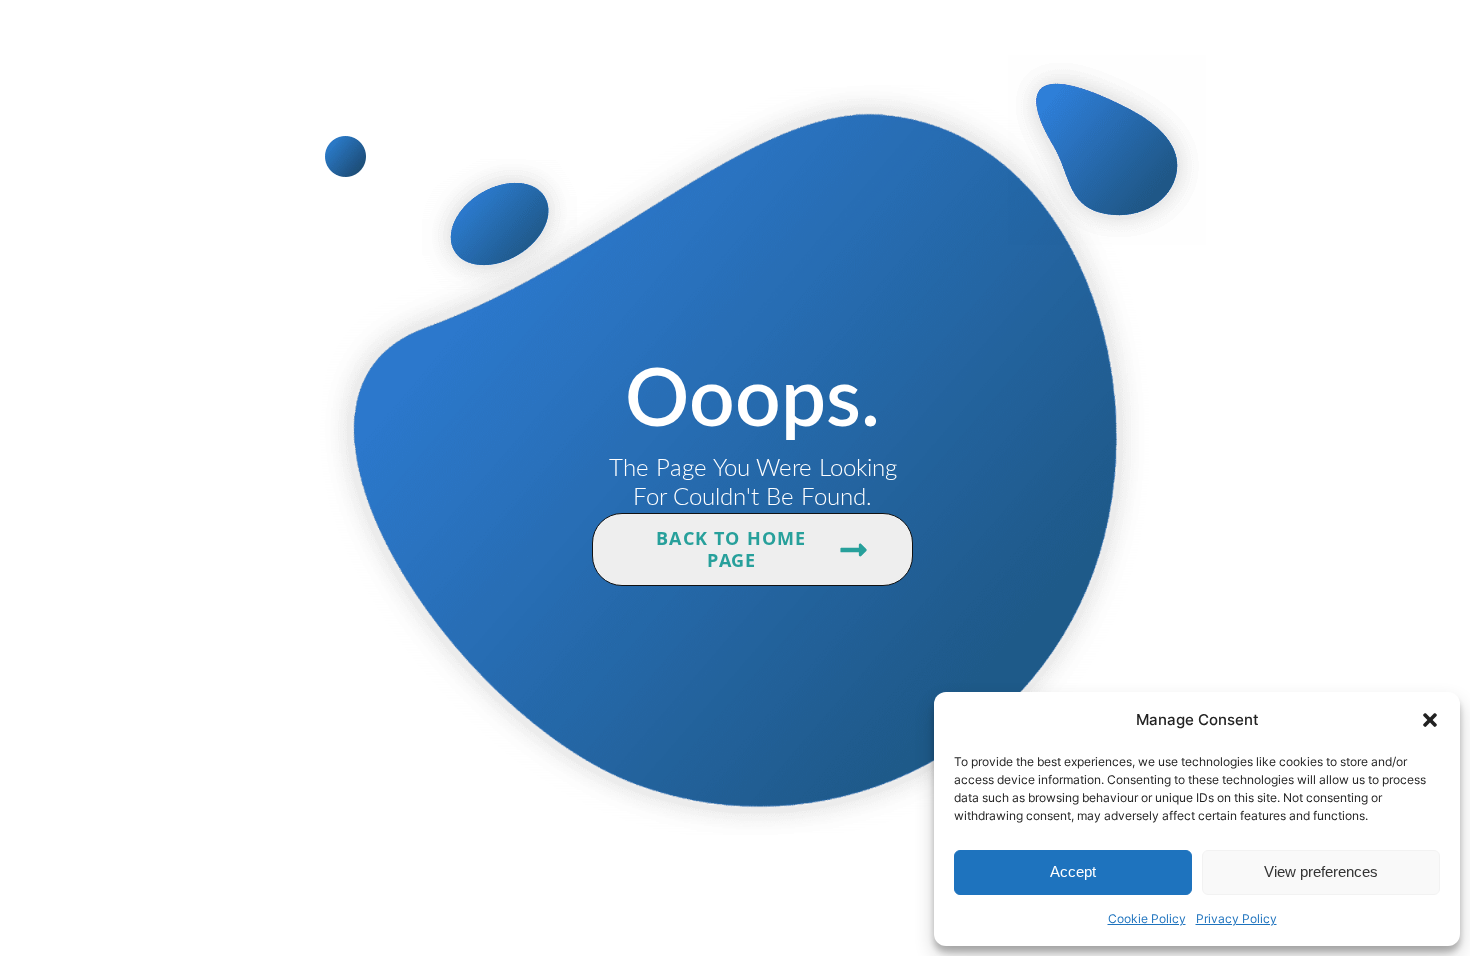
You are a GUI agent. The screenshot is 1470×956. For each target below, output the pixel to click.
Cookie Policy (1147, 918)
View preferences (1321, 871)
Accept (1073, 871)
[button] (1430, 720)
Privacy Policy (1236, 918)
